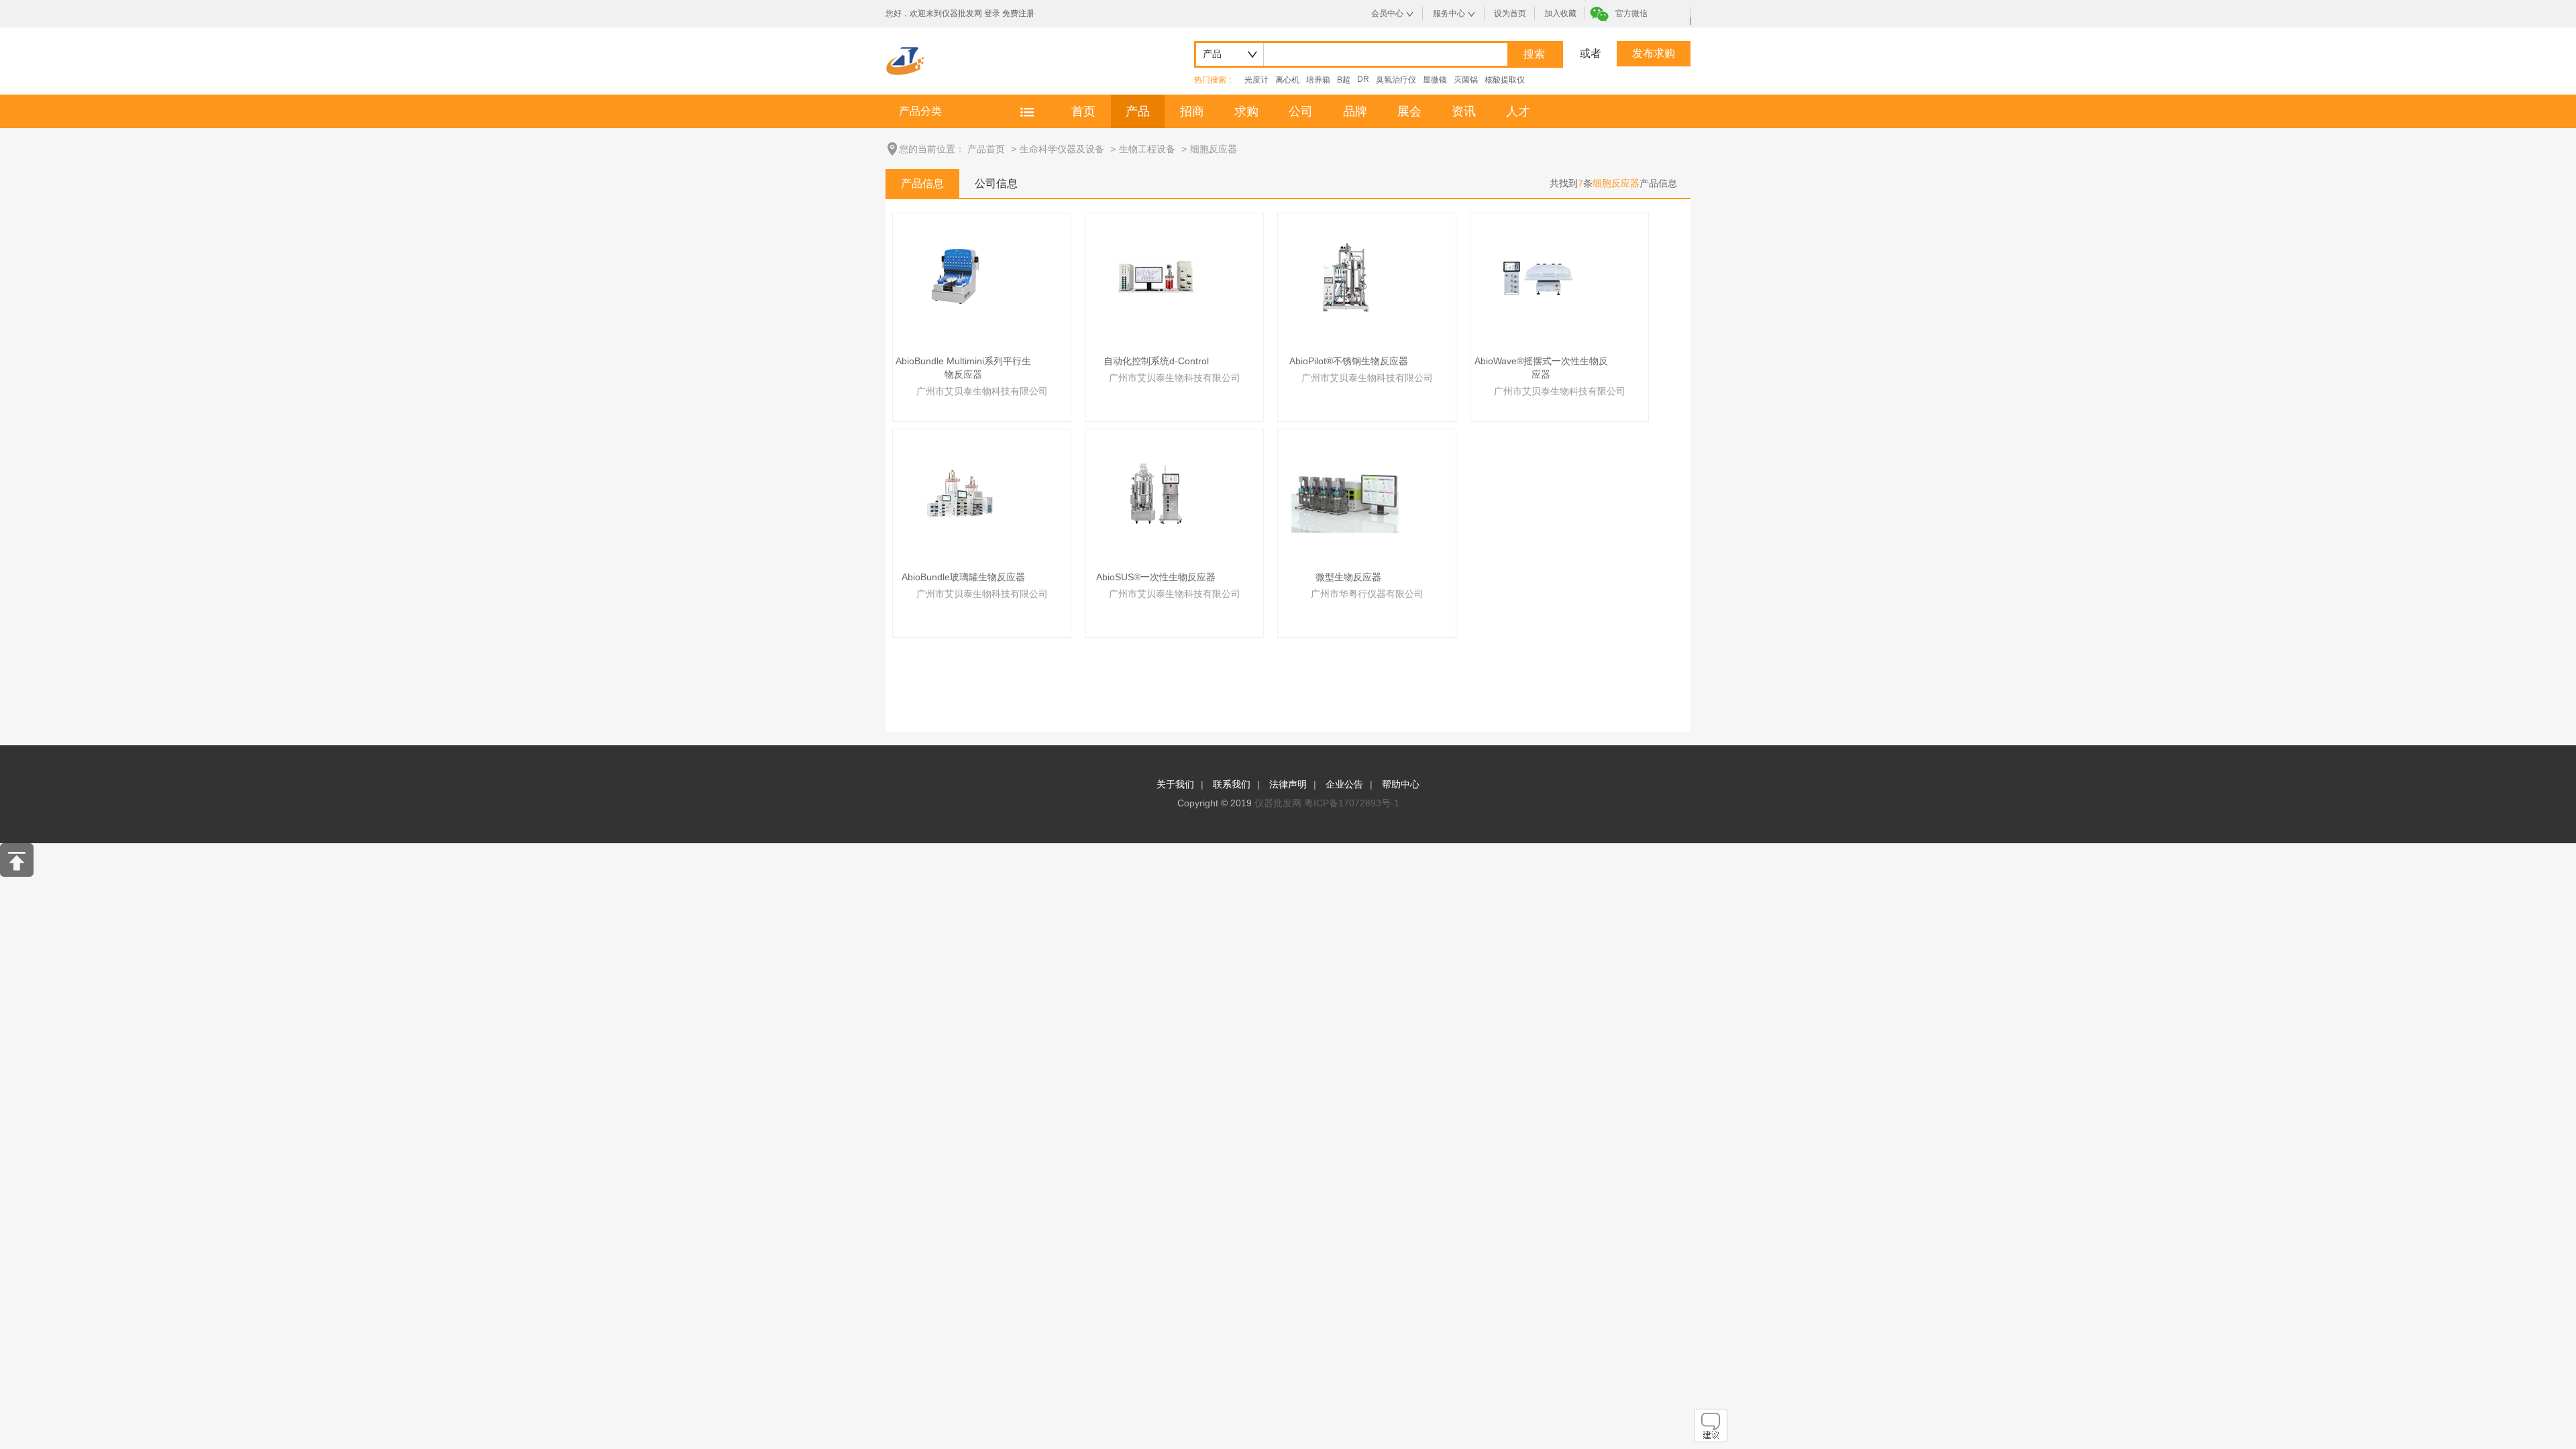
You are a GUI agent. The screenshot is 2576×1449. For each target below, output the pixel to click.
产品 (1138, 111)
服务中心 (1449, 13)
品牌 (1355, 111)
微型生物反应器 (1348, 577)
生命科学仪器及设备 (1062, 149)
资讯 (1464, 111)
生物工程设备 (1147, 149)
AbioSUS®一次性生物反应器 (1156, 577)
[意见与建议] (1711, 1439)
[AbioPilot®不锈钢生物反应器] (1345, 277)
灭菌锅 (1466, 80)
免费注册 (1018, 13)
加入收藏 (1560, 13)
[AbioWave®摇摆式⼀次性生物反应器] (1538, 277)
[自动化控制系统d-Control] (1152, 277)
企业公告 (1344, 784)
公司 (1301, 111)
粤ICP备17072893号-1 (1352, 803)
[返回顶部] (17, 873)
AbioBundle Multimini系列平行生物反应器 (963, 368)
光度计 (1256, 80)
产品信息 (922, 183)
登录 (992, 13)
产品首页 (986, 149)
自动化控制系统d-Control (1156, 361)
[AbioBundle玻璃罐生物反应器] (960, 493)
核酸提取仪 (1505, 80)
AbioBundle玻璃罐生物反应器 (963, 577)
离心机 (1287, 80)
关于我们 (1175, 784)
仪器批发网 (1278, 803)
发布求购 (1654, 53)
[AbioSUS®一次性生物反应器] (1152, 493)
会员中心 (1387, 13)
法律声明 (1288, 784)
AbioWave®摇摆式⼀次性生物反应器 (1541, 368)
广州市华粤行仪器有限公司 (1367, 594)
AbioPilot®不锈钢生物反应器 (1349, 361)
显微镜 (1435, 80)
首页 (1083, 111)
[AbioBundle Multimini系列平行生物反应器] (960, 277)
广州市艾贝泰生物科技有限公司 (982, 391)
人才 (1518, 111)
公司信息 (996, 183)
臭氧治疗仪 (1396, 80)
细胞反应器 (1214, 149)
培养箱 (1318, 80)
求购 (1246, 111)
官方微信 (1631, 13)
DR (1363, 79)
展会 (1409, 111)
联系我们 (1232, 784)
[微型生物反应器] (1345, 493)
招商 (1192, 111)
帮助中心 (1401, 784)
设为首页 (1510, 13)
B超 (1344, 80)
